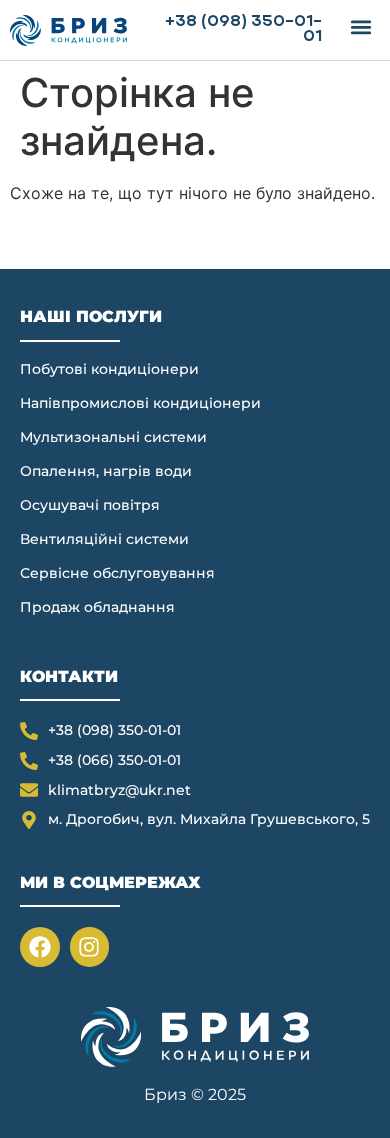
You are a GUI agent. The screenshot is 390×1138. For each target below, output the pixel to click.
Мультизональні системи (113, 437)
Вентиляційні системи (104, 539)
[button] (360, 26)
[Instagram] (90, 947)
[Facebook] (40, 947)
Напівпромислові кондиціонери (140, 403)
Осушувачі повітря (90, 505)
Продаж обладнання (97, 607)
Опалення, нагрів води (106, 471)
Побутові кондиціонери (109, 369)
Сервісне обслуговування (117, 573)
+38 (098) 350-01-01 (243, 29)
